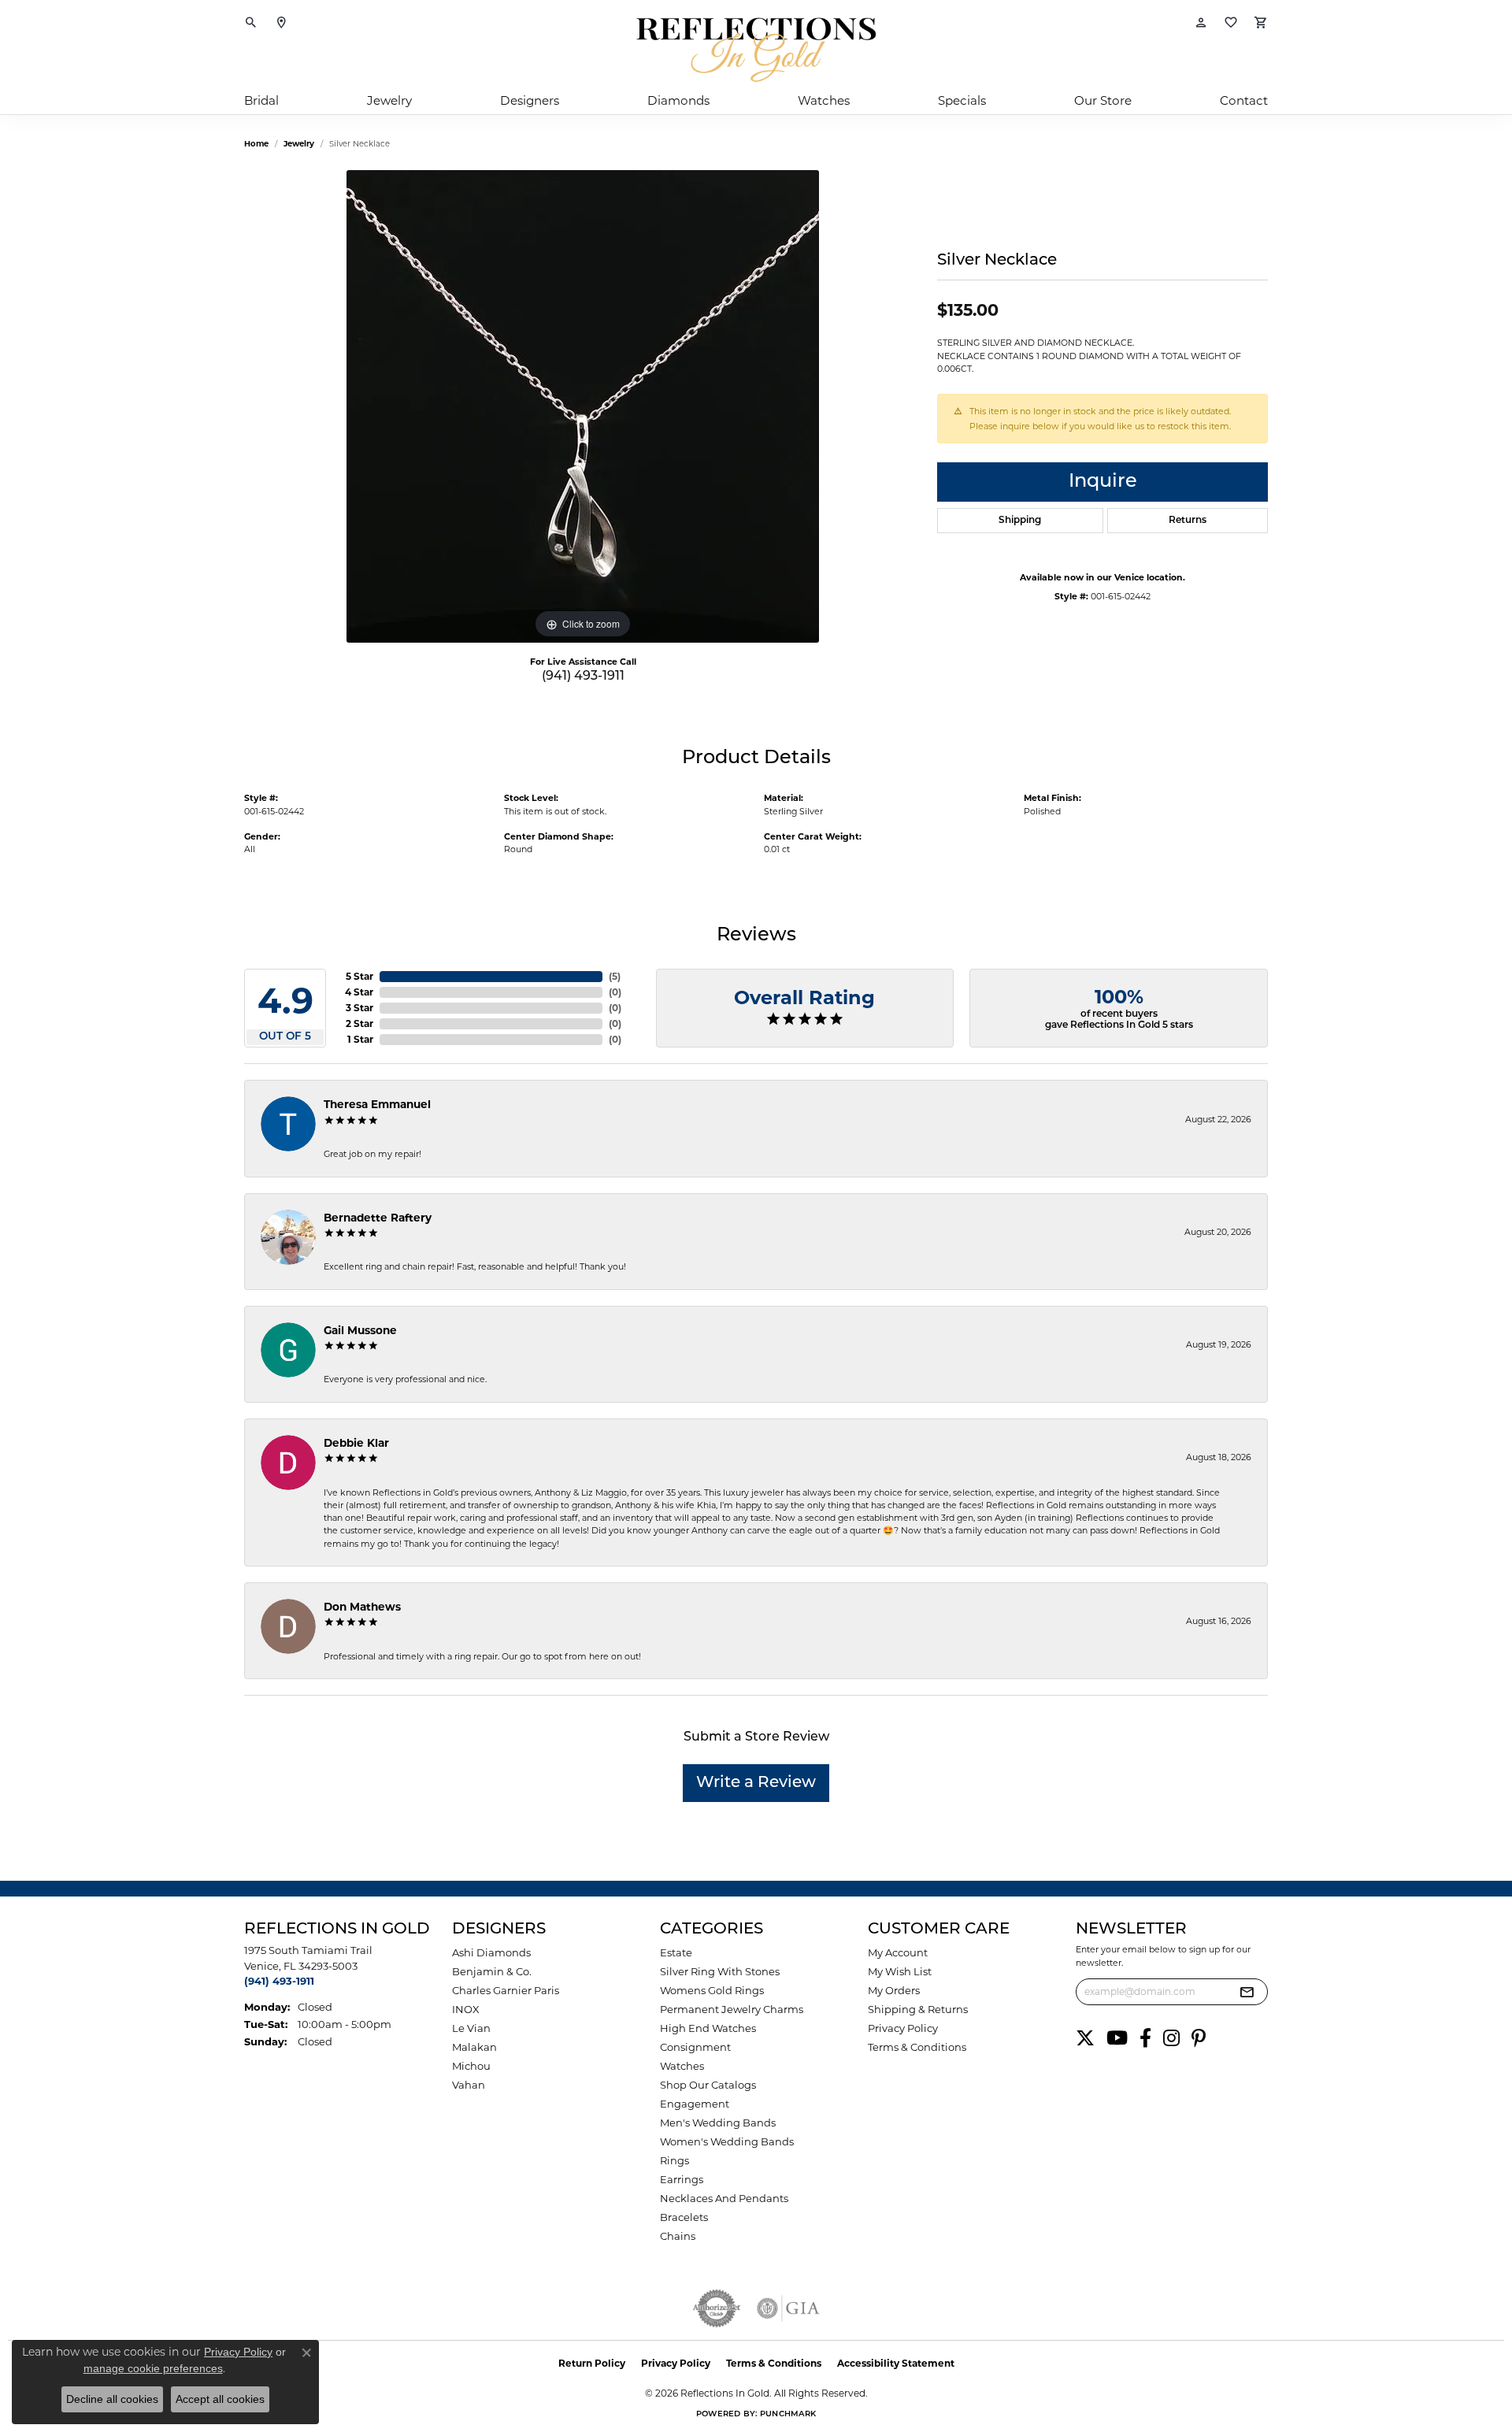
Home (256, 144)
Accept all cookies (220, 2399)
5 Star (359, 976)
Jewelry (389, 100)
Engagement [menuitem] (695, 2104)
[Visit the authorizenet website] (717, 2308)
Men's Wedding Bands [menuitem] (718, 2123)
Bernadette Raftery (378, 1218)
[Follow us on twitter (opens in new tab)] (1085, 2038)
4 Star (359, 992)
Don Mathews (362, 1607)
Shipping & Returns (918, 2009)
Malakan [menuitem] (474, 2047)
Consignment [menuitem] (695, 2047)
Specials (962, 100)
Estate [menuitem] (676, 1952)
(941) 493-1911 (583, 677)
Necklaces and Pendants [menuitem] (724, 2198)
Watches (824, 100)
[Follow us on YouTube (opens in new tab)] (1117, 2038)
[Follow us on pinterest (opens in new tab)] (1199, 2038)
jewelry (299, 144)
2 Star (359, 1023)
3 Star (359, 1008)
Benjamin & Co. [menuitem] (492, 1971)
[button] (251, 24)
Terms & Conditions (917, 2047)
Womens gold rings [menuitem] (712, 1990)
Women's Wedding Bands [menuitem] (727, 2141)
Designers (530, 100)
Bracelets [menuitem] (684, 2217)
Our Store (1103, 100)
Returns (1188, 521)
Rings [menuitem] (674, 2160)
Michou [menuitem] (471, 2066)
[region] (583, 406)
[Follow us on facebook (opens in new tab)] (1145, 2038)
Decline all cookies (112, 2399)
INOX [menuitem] (466, 2009)
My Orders (894, 1990)
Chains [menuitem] (678, 2236)
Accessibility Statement (896, 2363)
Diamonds (678, 100)
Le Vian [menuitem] (471, 2028)
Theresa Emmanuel (377, 1104)
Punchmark (788, 2414)
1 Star (360, 1039)
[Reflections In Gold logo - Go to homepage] (756, 50)
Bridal (261, 100)
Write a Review (756, 1783)
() (615, 976)
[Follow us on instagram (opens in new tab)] (1171, 2038)
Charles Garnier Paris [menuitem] (506, 1990)
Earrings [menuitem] (682, 2179)
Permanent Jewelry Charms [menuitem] (732, 2009)
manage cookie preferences (153, 2368)
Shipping (1020, 521)
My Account (898, 1952)
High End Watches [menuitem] (708, 2028)
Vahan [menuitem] (469, 2085)
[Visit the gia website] (788, 2308)
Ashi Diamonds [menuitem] (491, 1952)
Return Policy (592, 2363)
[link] (281, 24)
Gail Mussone (360, 1330)
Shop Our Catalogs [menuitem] (708, 2085)
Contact (1244, 100)
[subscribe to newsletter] (1247, 1992)
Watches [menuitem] (682, 2066)
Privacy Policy (903, 2028)
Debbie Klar (356, 1443)
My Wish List (900, 1971)
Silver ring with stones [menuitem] (720, 1971)
